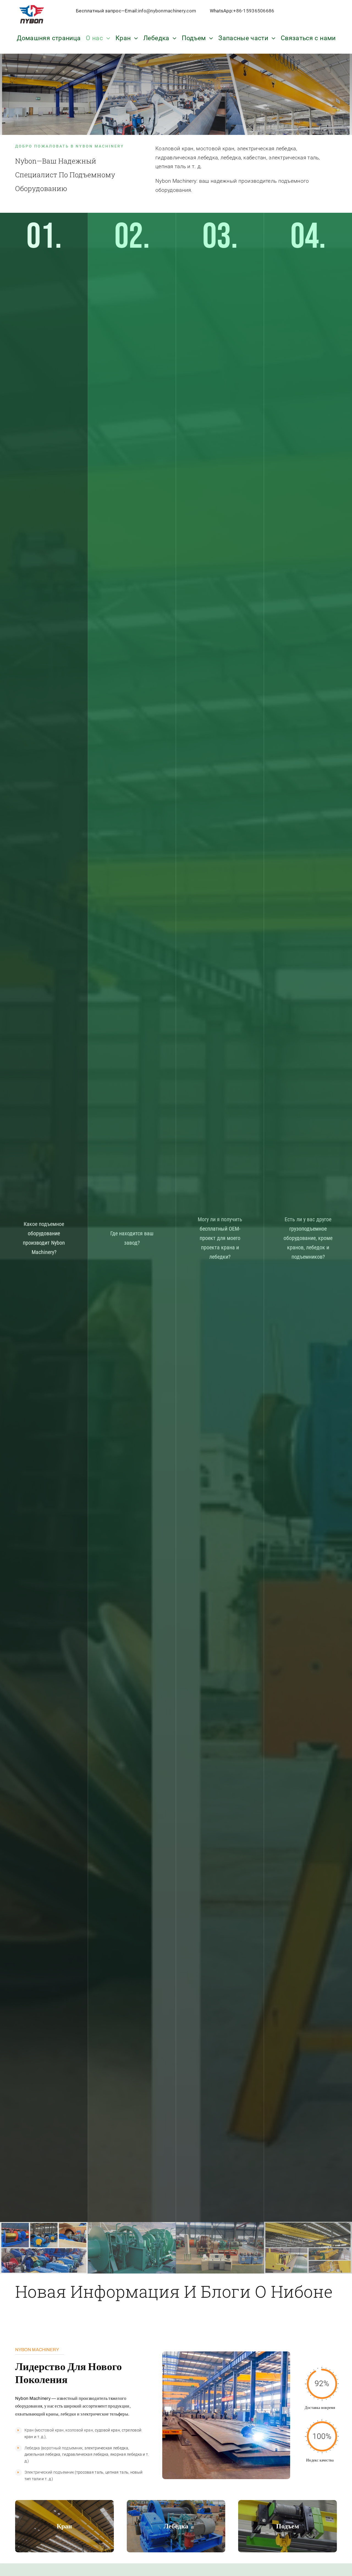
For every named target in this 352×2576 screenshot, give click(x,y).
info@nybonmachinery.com (167, 11)
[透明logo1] (32, 5)
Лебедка (32, 2448)
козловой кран (79, 2430)
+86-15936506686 (254, 11)
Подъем (288, 2526)
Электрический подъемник (50, 2472)
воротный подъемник (62, 2448)
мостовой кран (50, 2430)
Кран (29, 2430)
